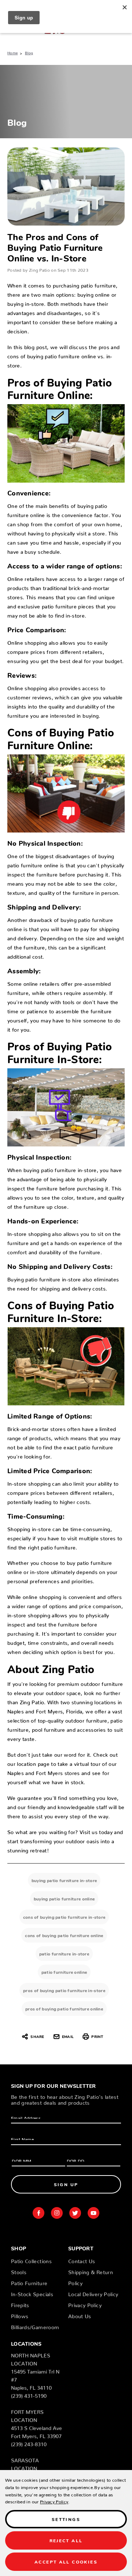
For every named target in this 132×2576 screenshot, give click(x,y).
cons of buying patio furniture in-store (64, 1917)
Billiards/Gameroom (35, 2326)
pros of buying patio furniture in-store (64, 1990)
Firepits (20, 2304)
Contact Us (82, 2260)
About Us (80, 2315)
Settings (66, 2519)
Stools (19, 2271)
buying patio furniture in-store (64, 1880)
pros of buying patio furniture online (64, 2008)
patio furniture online (64, 1972)
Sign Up (66, 2184)
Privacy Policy (85, 2304)
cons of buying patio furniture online (64, 1935)
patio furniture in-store (64, 1953)
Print (97, 2036)
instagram (57, 2213)
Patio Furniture (29, 2282)
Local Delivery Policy (93, 2293)
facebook (38, 2213)
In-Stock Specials (32, 2293)
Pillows (20, 2315)
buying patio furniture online (64, 1898)
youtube (93, 2213)
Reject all (66, 2540)
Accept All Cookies (66, 2562)
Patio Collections (31, 2260)
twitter (75, 2213)
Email (68, 2036)
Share (37, 2036)
